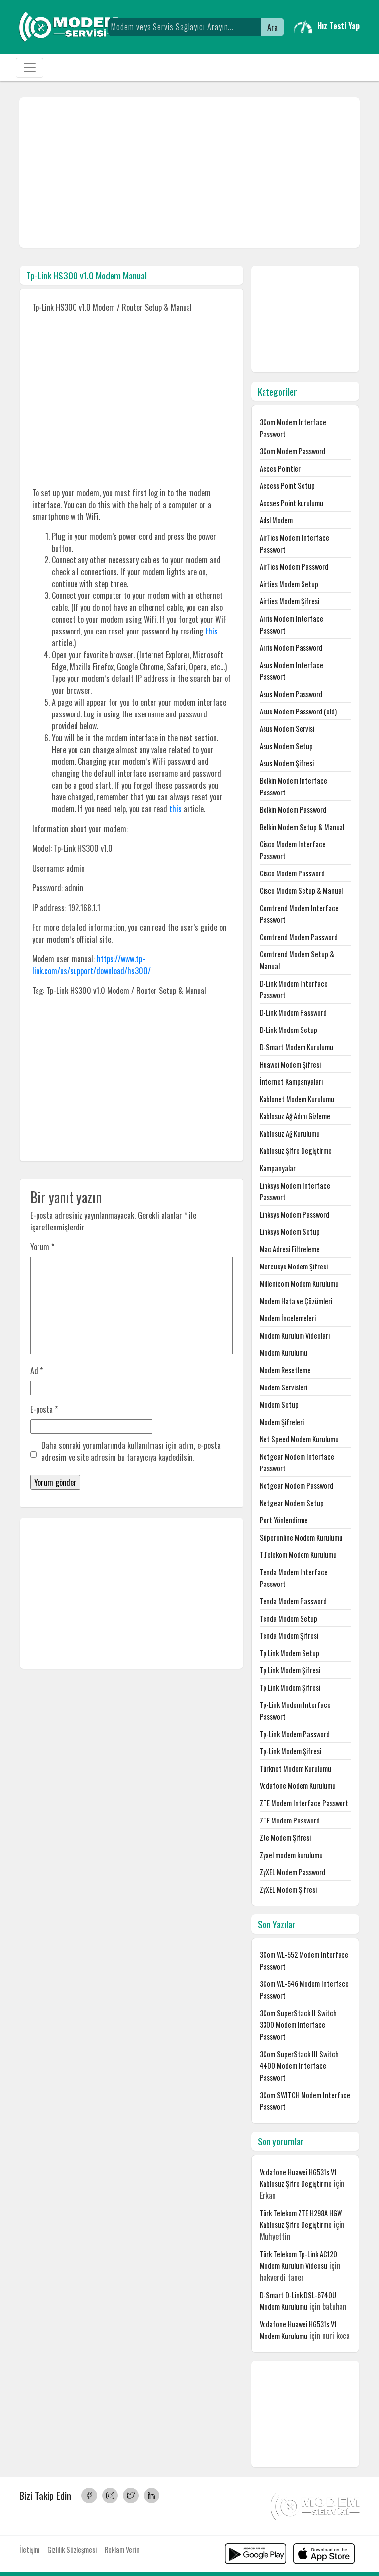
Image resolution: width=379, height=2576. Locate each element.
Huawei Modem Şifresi (290, 1064)
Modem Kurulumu (284, 1353)
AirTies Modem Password (294, 567)
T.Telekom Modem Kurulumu (298, 1555)
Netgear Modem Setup (292, 1503)
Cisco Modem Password (292, 873)
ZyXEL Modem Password (292, 1872)
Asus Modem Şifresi (287, 763)
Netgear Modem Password (296, 1486)
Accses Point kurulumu (291, 503)
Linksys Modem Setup (290, 1232)
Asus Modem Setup (286, 746)
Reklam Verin (122, 2550)
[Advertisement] (189, 173)
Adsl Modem (276, 520)
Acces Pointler (280, 468)
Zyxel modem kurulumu (291, 1855)
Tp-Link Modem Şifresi (290, 1751)
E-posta (44, 1409)
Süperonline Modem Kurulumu (301, 1537)
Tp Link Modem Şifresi (290, 1670)
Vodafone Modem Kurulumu (298, 1786)
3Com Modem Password (292, 451)
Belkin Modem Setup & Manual (302, 827)
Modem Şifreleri (282, 1422)
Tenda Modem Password (293, 1601)
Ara (273, 27)
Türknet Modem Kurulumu (295, 1768)
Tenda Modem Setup (288, 1618)
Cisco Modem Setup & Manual (301, 891)
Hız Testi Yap (339, 26)
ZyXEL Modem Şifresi (288, 1889)
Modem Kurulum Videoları (295, 1335)
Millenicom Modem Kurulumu (299, 1284)
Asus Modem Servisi (287, 729)
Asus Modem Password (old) (298, 711)
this (211, 631)
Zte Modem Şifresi (285, 1838)
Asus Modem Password (291, 694)
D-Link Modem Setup (288, 1030)
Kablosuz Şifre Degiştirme (296, 1151)
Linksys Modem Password (294, 1214)
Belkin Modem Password (293, 810)
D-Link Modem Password (293, 1012)
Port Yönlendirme (284, 1520)
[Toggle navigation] (30, 68)
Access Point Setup (287, 486)
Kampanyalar (278, 1168)
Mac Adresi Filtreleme (290, 1249)
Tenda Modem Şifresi (289, 1636)
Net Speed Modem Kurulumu (299, 1439)
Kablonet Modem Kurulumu (297, 1099)
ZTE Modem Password (290, 1820)
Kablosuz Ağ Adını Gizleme (295, 1116)
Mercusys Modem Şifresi (294, 1266)
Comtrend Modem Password (299, 937)
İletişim (29, 2550)
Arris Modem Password (291, 648)
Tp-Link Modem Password (295, 1734)
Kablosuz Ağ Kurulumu (290, 1133)
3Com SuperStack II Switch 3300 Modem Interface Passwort (298, 2025)
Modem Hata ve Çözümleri (296, 1301)
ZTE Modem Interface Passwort (304, 1803)
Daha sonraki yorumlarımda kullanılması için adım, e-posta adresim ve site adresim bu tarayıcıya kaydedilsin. (131, 1451)
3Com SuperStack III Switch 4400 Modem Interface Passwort (299, 2066)
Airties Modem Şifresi (289, 601)
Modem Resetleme (285, 1370)
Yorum (42, 1247)
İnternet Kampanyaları (291, 1082)
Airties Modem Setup (289, 584)
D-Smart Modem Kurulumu (296, 1047)
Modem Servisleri (284, 1387)
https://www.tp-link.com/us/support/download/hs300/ (91, 965)
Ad (37, 1371)
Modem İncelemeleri (288, 1318)
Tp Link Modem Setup (289, 1653)
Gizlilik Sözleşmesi (72, 2550)
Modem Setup (279, 1405)
